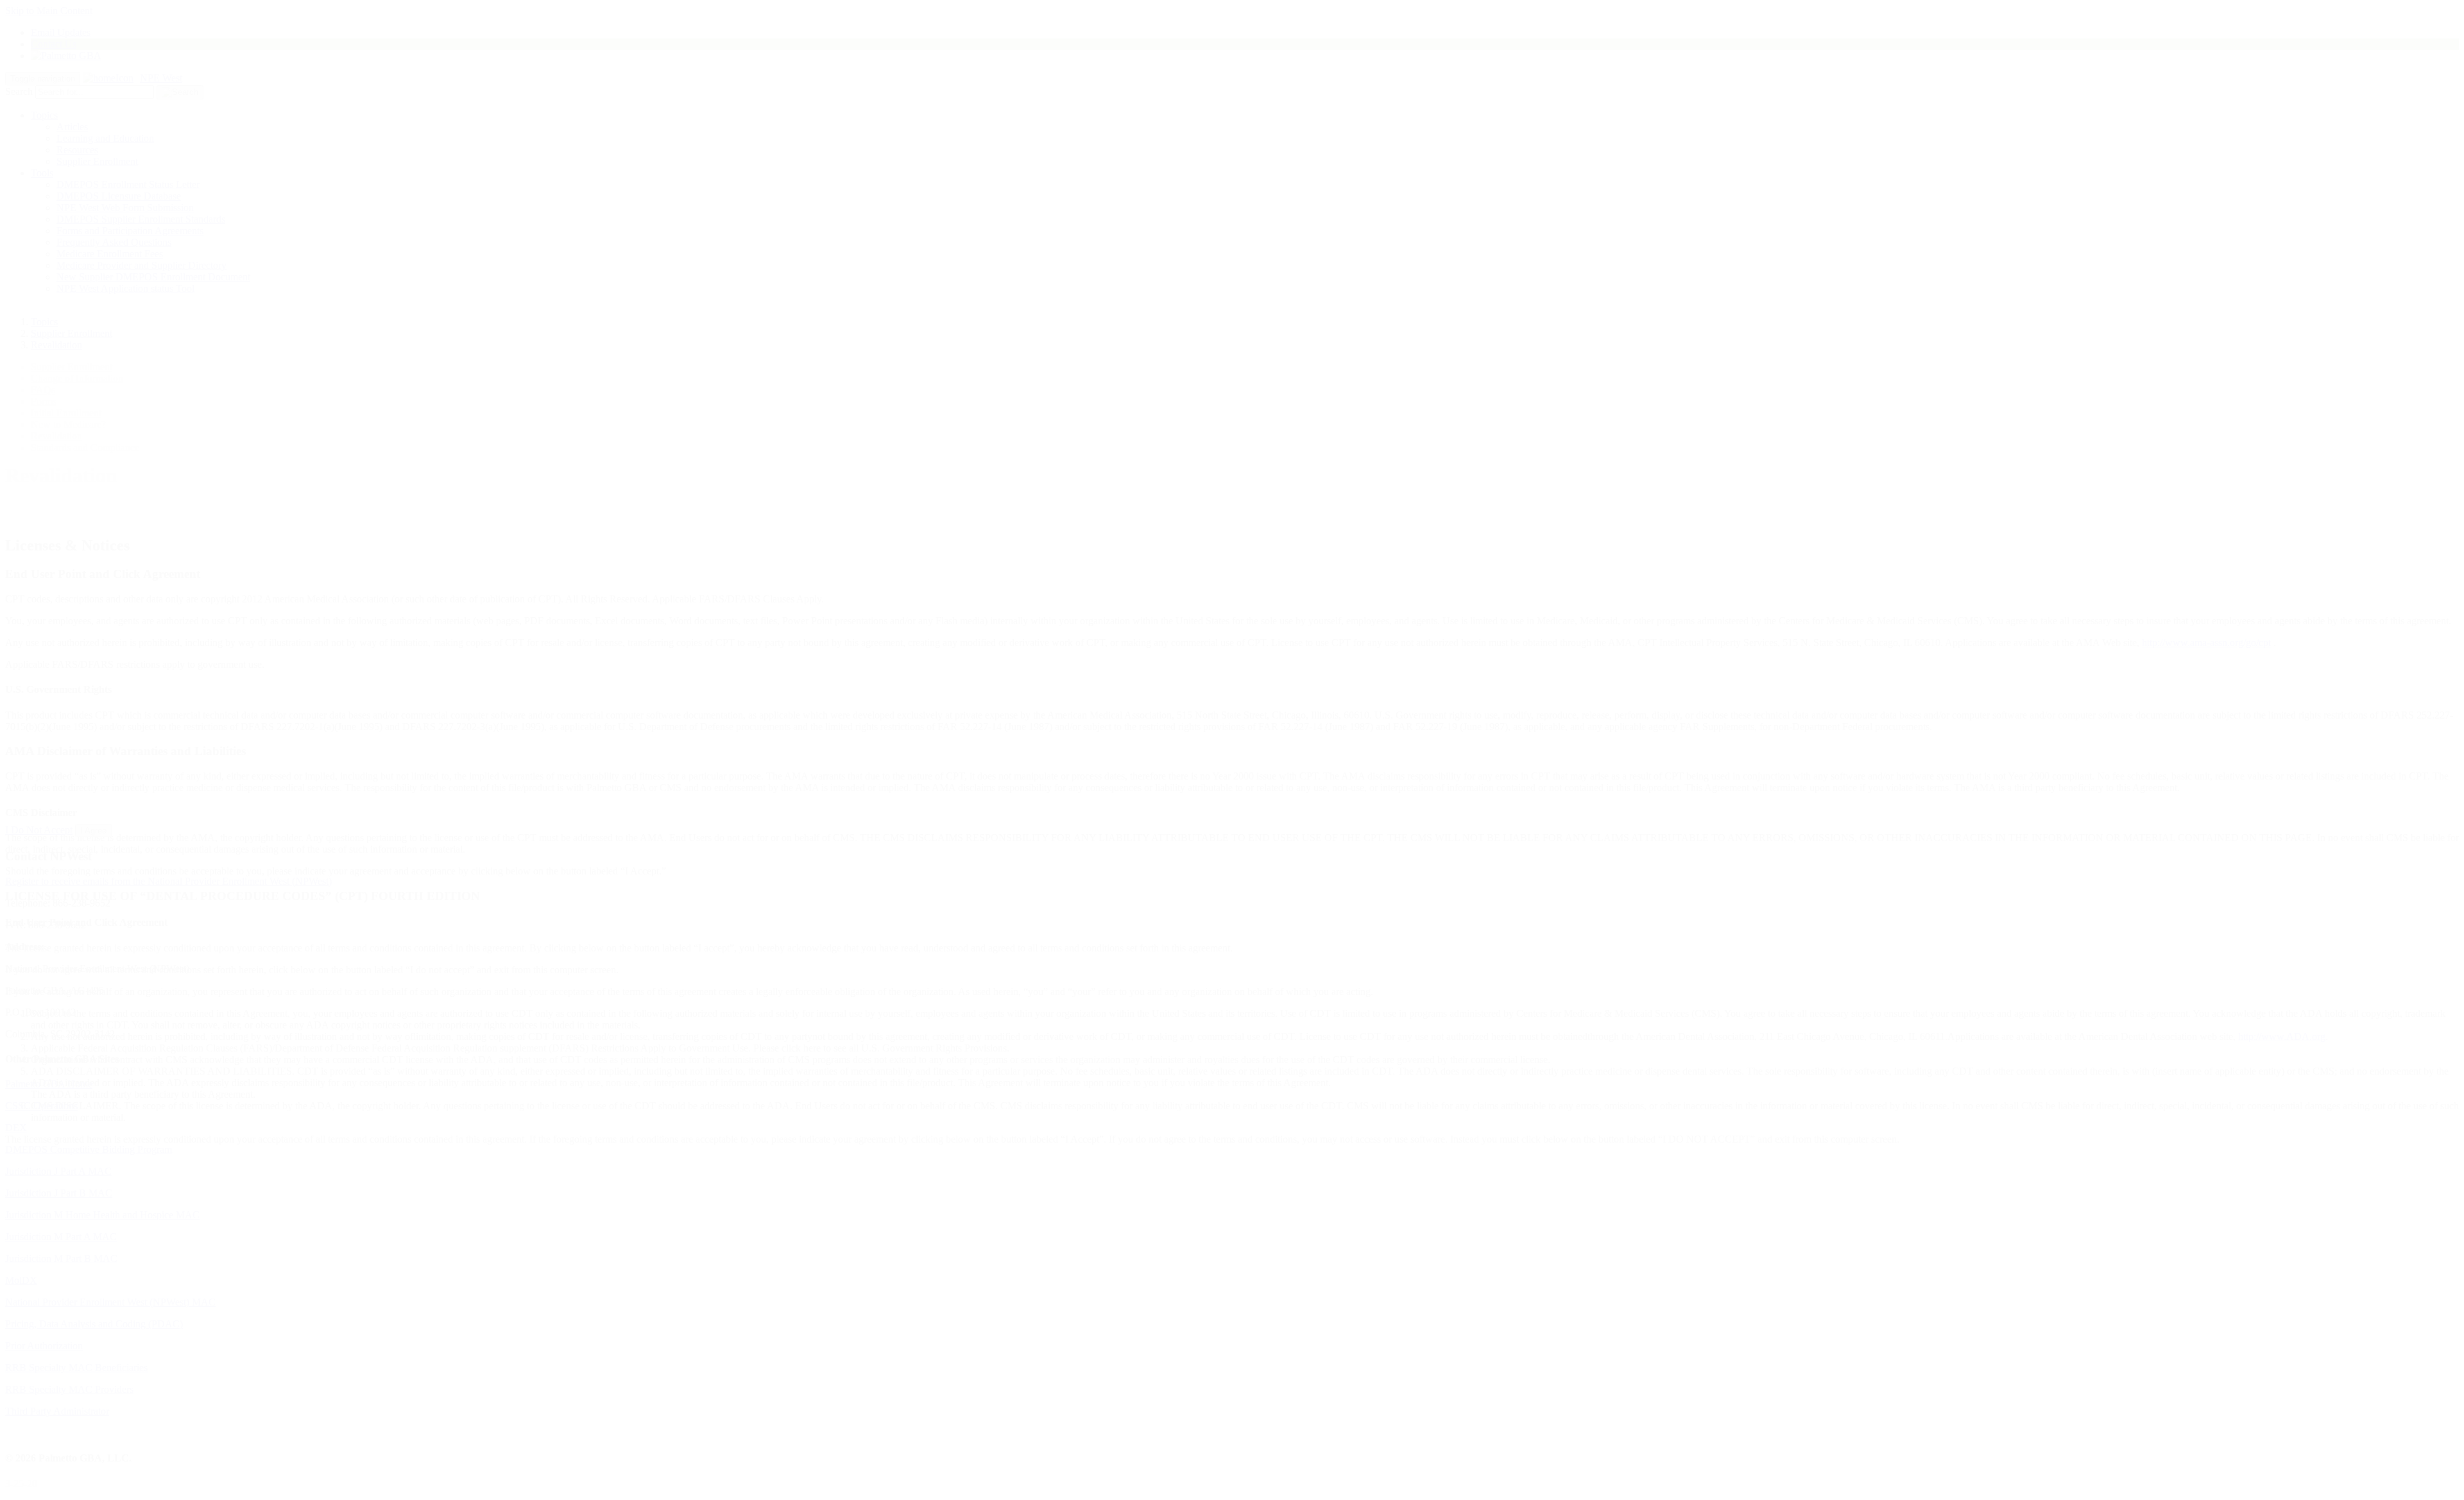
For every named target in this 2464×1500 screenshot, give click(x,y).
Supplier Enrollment (97, 161)
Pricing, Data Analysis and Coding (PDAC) (94, 1324)
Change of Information (77, 378)
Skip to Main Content (49, 11)
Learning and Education (105, 138)
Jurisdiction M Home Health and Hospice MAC (102, 1215)
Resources (77, 150)
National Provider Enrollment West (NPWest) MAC (110, 1302)
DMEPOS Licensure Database (119, 196)
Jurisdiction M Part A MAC (61, 1237)
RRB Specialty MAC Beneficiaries (76, 1368)
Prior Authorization (44, 1346)
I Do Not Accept (39, 830)
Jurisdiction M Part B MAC (61, 1258)
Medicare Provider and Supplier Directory (141, 265)
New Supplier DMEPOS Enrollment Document (153, 277)
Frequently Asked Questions (114, 242)
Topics (44, 115)
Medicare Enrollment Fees (110, 254)
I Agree (93, 831)
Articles (72, 127)
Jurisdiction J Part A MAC (58, 1171)
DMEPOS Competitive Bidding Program (89, 1149)
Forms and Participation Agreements (130, 231)
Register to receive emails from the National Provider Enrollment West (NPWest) (168, 881)
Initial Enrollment (66, 413)
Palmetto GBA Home (49, 1084)
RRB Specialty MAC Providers (69, 1389)
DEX (16, 1128)
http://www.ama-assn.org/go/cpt (2206, 643)
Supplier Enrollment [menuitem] (72, 367)
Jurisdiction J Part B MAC (59, 1193)
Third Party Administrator (57, 1411)
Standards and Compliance (85, 447)
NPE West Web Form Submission (125, 208)
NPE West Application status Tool (125, 288)
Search (19, 91)
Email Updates (61, 32)
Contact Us (54, 44)
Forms (44, 401)
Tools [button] (42, 173)
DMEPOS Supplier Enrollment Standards (141, 219)
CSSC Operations (41, 1106)
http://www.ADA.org (2282, 1036)
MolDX (21, 1280)
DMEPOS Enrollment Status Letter (128, 184)
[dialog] (1232, 687)
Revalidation (56, 345)
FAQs (43, 390)
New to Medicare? (68, 424)
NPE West (161, 78)
